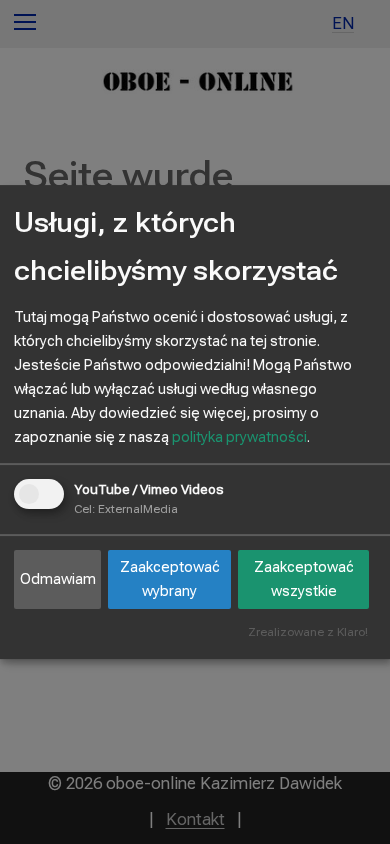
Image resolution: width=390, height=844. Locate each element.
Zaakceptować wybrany (170, 579)
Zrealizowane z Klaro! (308, 632)
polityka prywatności (239, 437)
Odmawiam (58, 579)
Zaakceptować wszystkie (304, 579)
